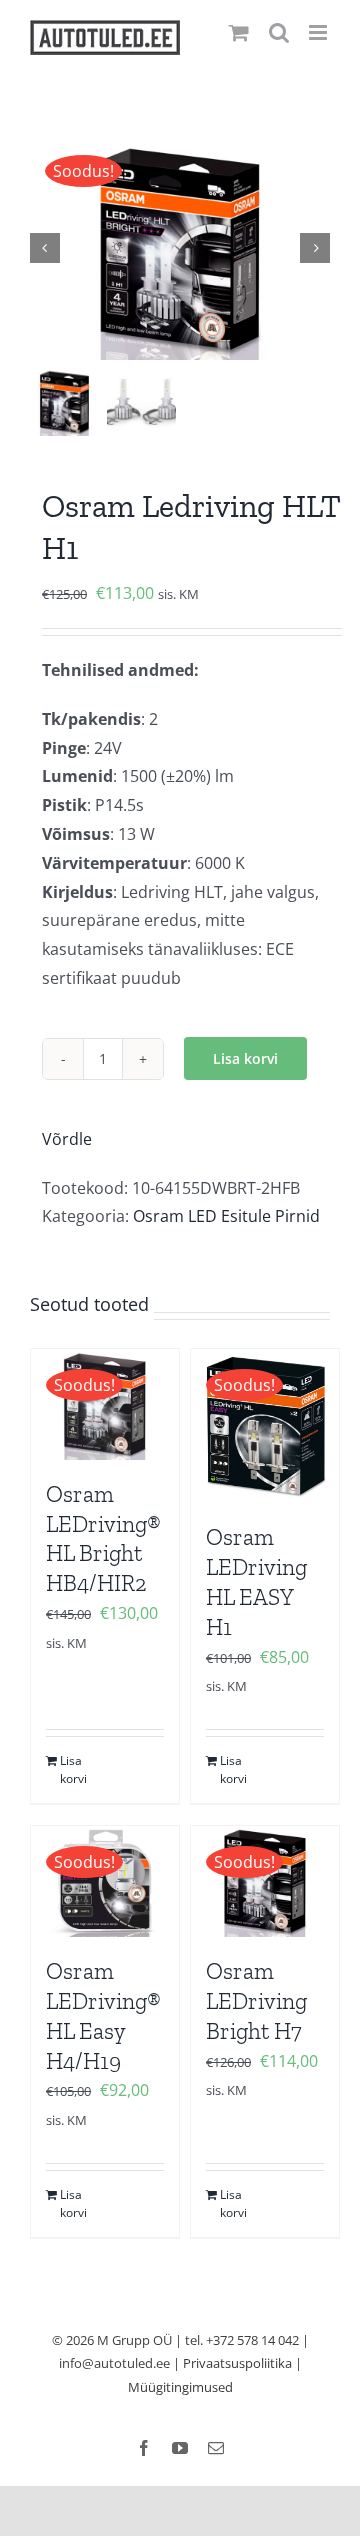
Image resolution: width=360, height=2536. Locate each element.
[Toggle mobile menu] (319, 32)
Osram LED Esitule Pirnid (226, 1216)
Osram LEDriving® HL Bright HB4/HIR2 (103, 1539)
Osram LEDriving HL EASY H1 (256, 1582)
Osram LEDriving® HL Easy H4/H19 (103, 2016)
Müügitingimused (180, 2387)
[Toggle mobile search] (279, 32)
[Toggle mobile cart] (239, 32)
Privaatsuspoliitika (237, 2363)
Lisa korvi (245, 1058)
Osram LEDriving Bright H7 (256, 2001)
